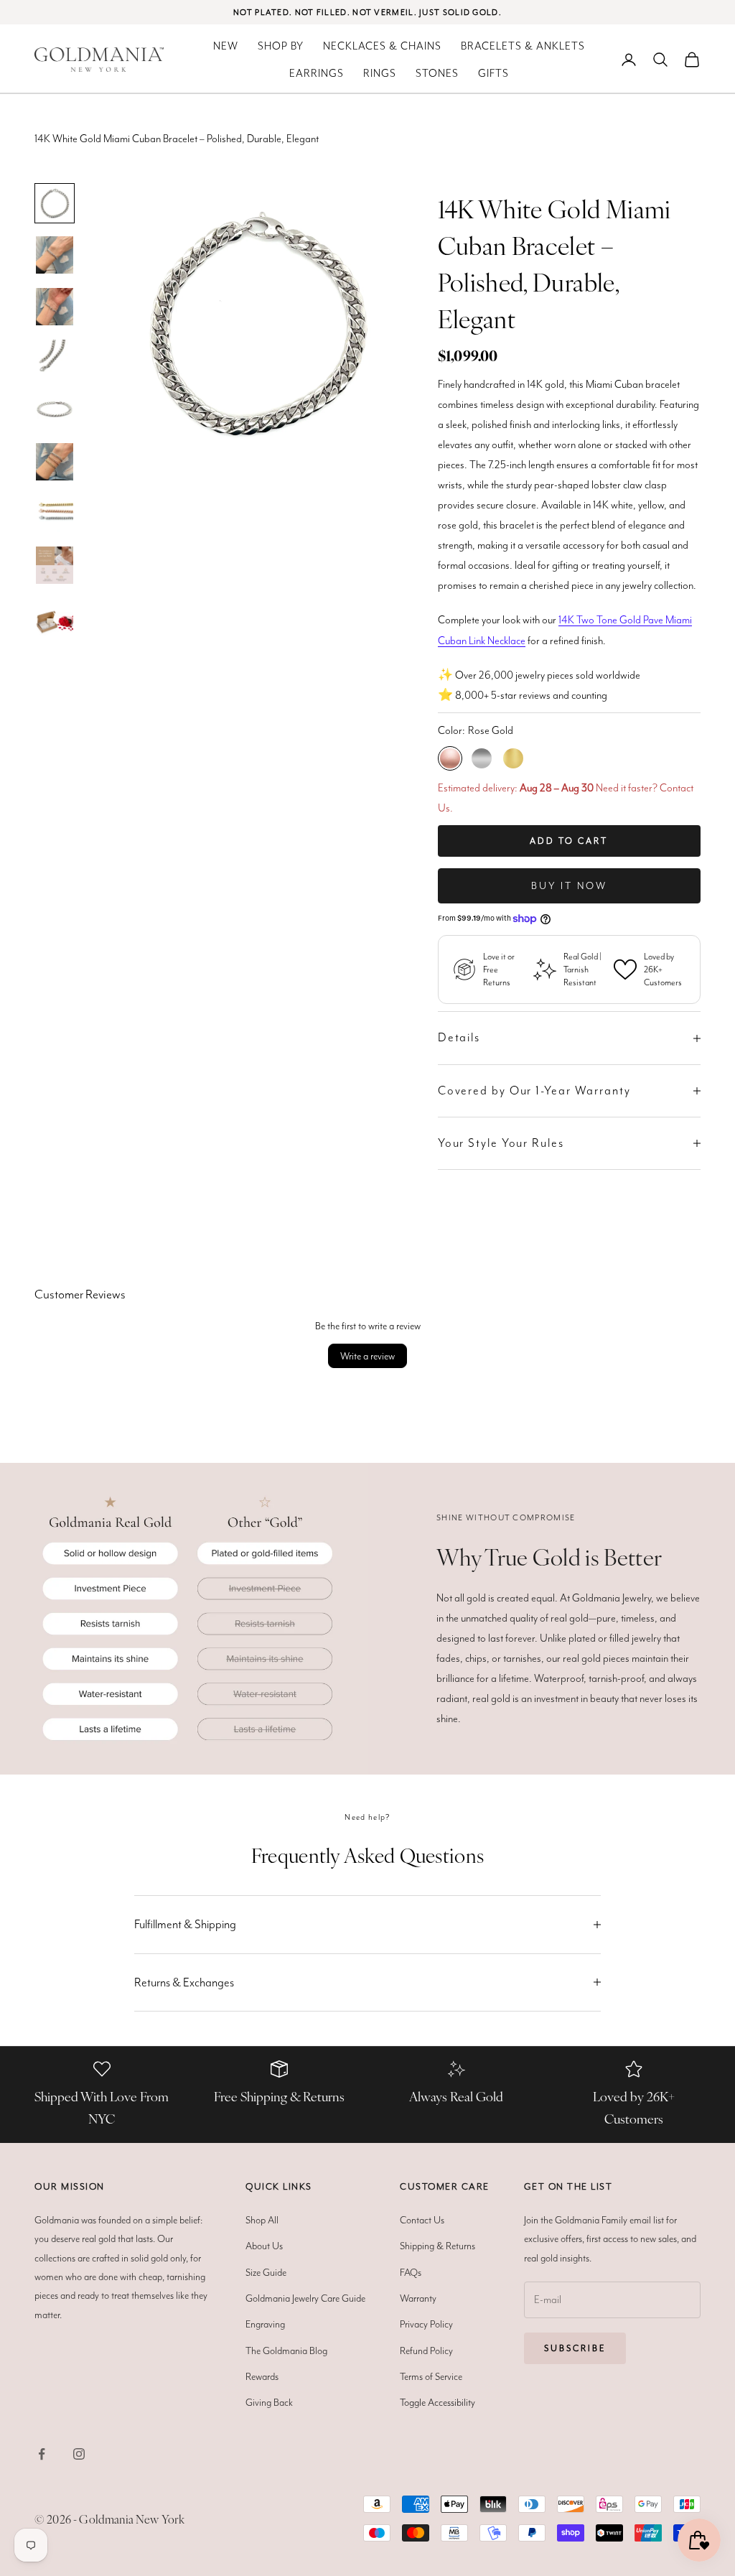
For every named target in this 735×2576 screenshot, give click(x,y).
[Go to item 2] (55, 255)
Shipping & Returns (437, 2246)
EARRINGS (317, 73)
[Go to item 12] (55, 617)
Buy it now (569, 885)
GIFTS (493, 73)
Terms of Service (431, 2376)
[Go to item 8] (55, 410)
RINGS (380, 73)
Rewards (262, 2376)
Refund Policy (426, 2351)
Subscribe (575, 2348)
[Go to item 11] (55, 565)
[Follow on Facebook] (42, 2454)
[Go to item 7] (55, 358)
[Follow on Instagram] (79, 2454)
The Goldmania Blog (286, 2351)
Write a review (367, 1356)
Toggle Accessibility (437, 2402)
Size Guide (266, 2272)
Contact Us (422, 2220)
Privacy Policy (426, 2324)
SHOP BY (281, 46)
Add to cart (569, 841)
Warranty (418, 2298)
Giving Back (269, 2402)
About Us (264, 2246)
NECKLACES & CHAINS (382, 46)
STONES (437, 73)
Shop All (262, 2220)
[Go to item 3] (55, 307)
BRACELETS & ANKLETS (523, 46)
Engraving (265, 2324)
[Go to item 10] (55, 513)
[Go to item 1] (55, 203)
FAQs (411, 2272)
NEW (226, 46)
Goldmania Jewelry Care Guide (305, 2298)
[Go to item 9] (55, 462)
